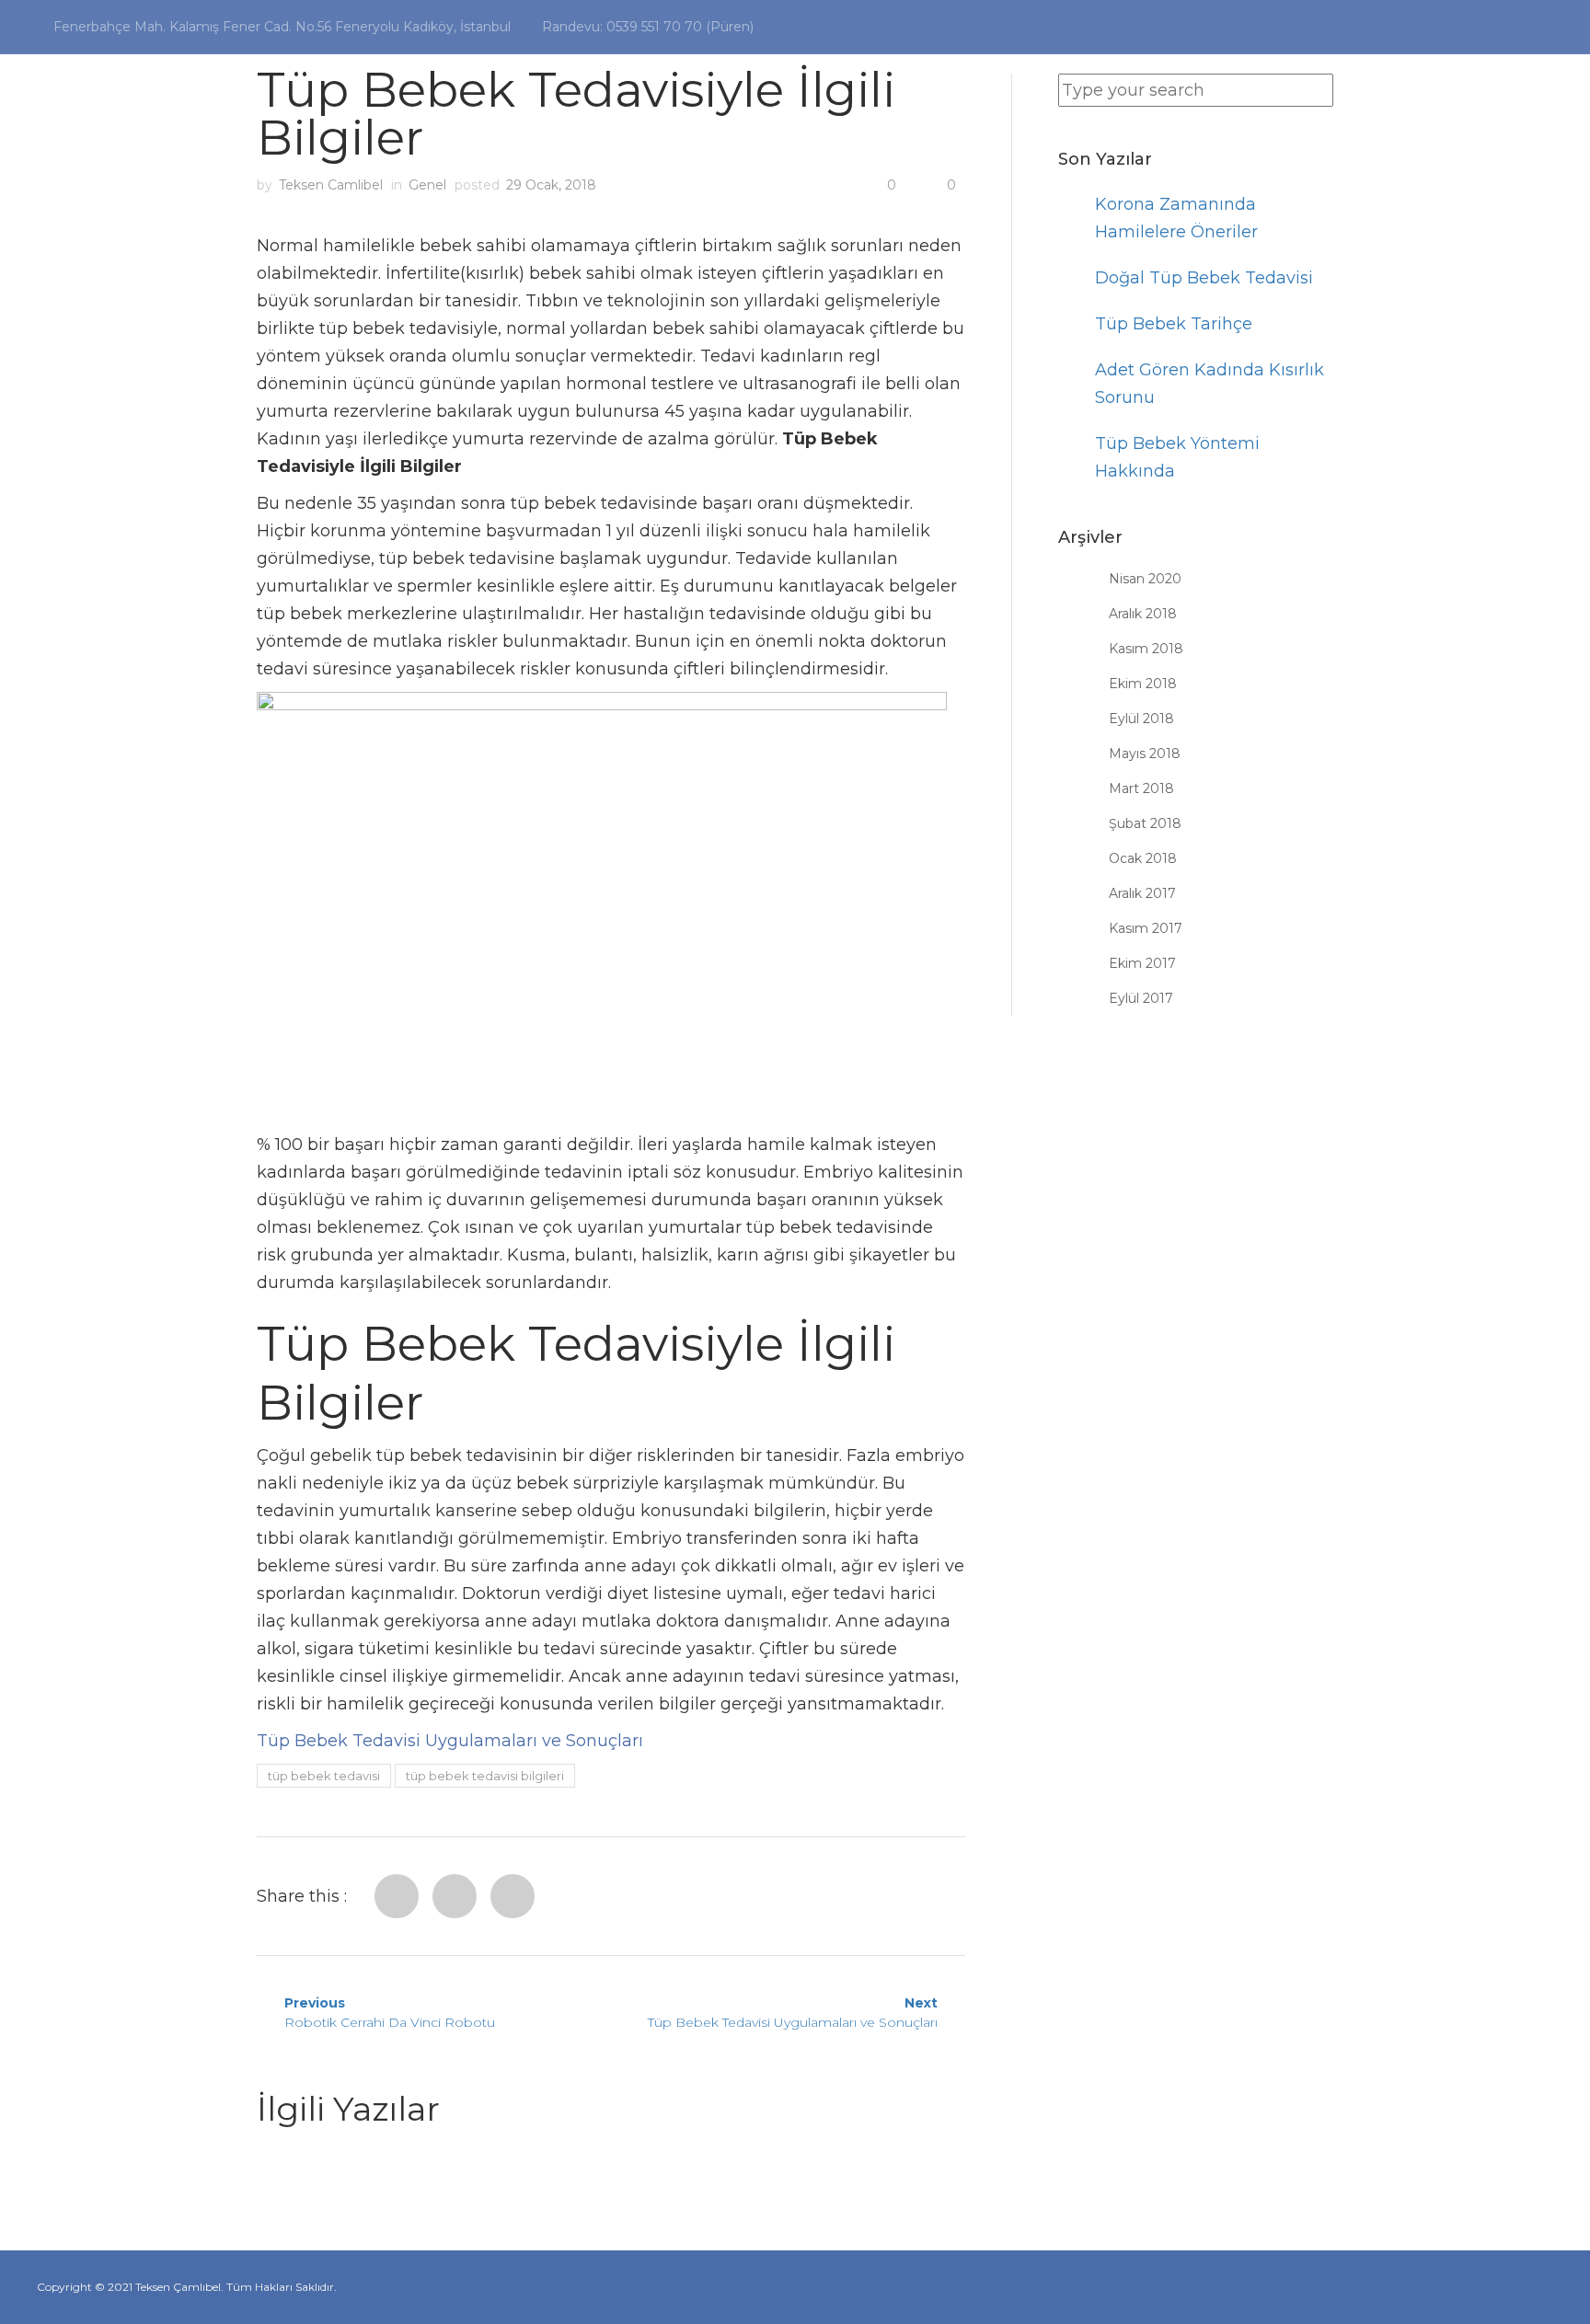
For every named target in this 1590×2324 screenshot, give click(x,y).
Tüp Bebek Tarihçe (1174, 324)
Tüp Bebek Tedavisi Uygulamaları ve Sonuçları (450, 1741)
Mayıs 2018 (1145, 754)
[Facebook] (397, 1896)
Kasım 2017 (1146, 928)
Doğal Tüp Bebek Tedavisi (1204, 278)
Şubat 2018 (1145, 823)
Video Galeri (1103, 128)
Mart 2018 (1141, 788)
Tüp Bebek (963, 128)
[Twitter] (455, 1896)
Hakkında (851, 128)
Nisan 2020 (1145, 579)
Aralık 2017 (1142, 893)
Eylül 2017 (1141, 998)
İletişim (1511, 128)
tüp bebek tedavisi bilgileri (485, 1776)
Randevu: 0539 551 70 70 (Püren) (648, 27)
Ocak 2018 (1143, 858)
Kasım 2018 (1146, 649)
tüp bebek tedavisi (324, 1776)
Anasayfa (742, 128)
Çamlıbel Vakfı (1387, 128)
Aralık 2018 (1143, 614)
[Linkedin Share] (513, 1896)
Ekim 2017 (1142, 963)
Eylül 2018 (1141, 719)
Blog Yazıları (1241, 128)
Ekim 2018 (1143, 684)
